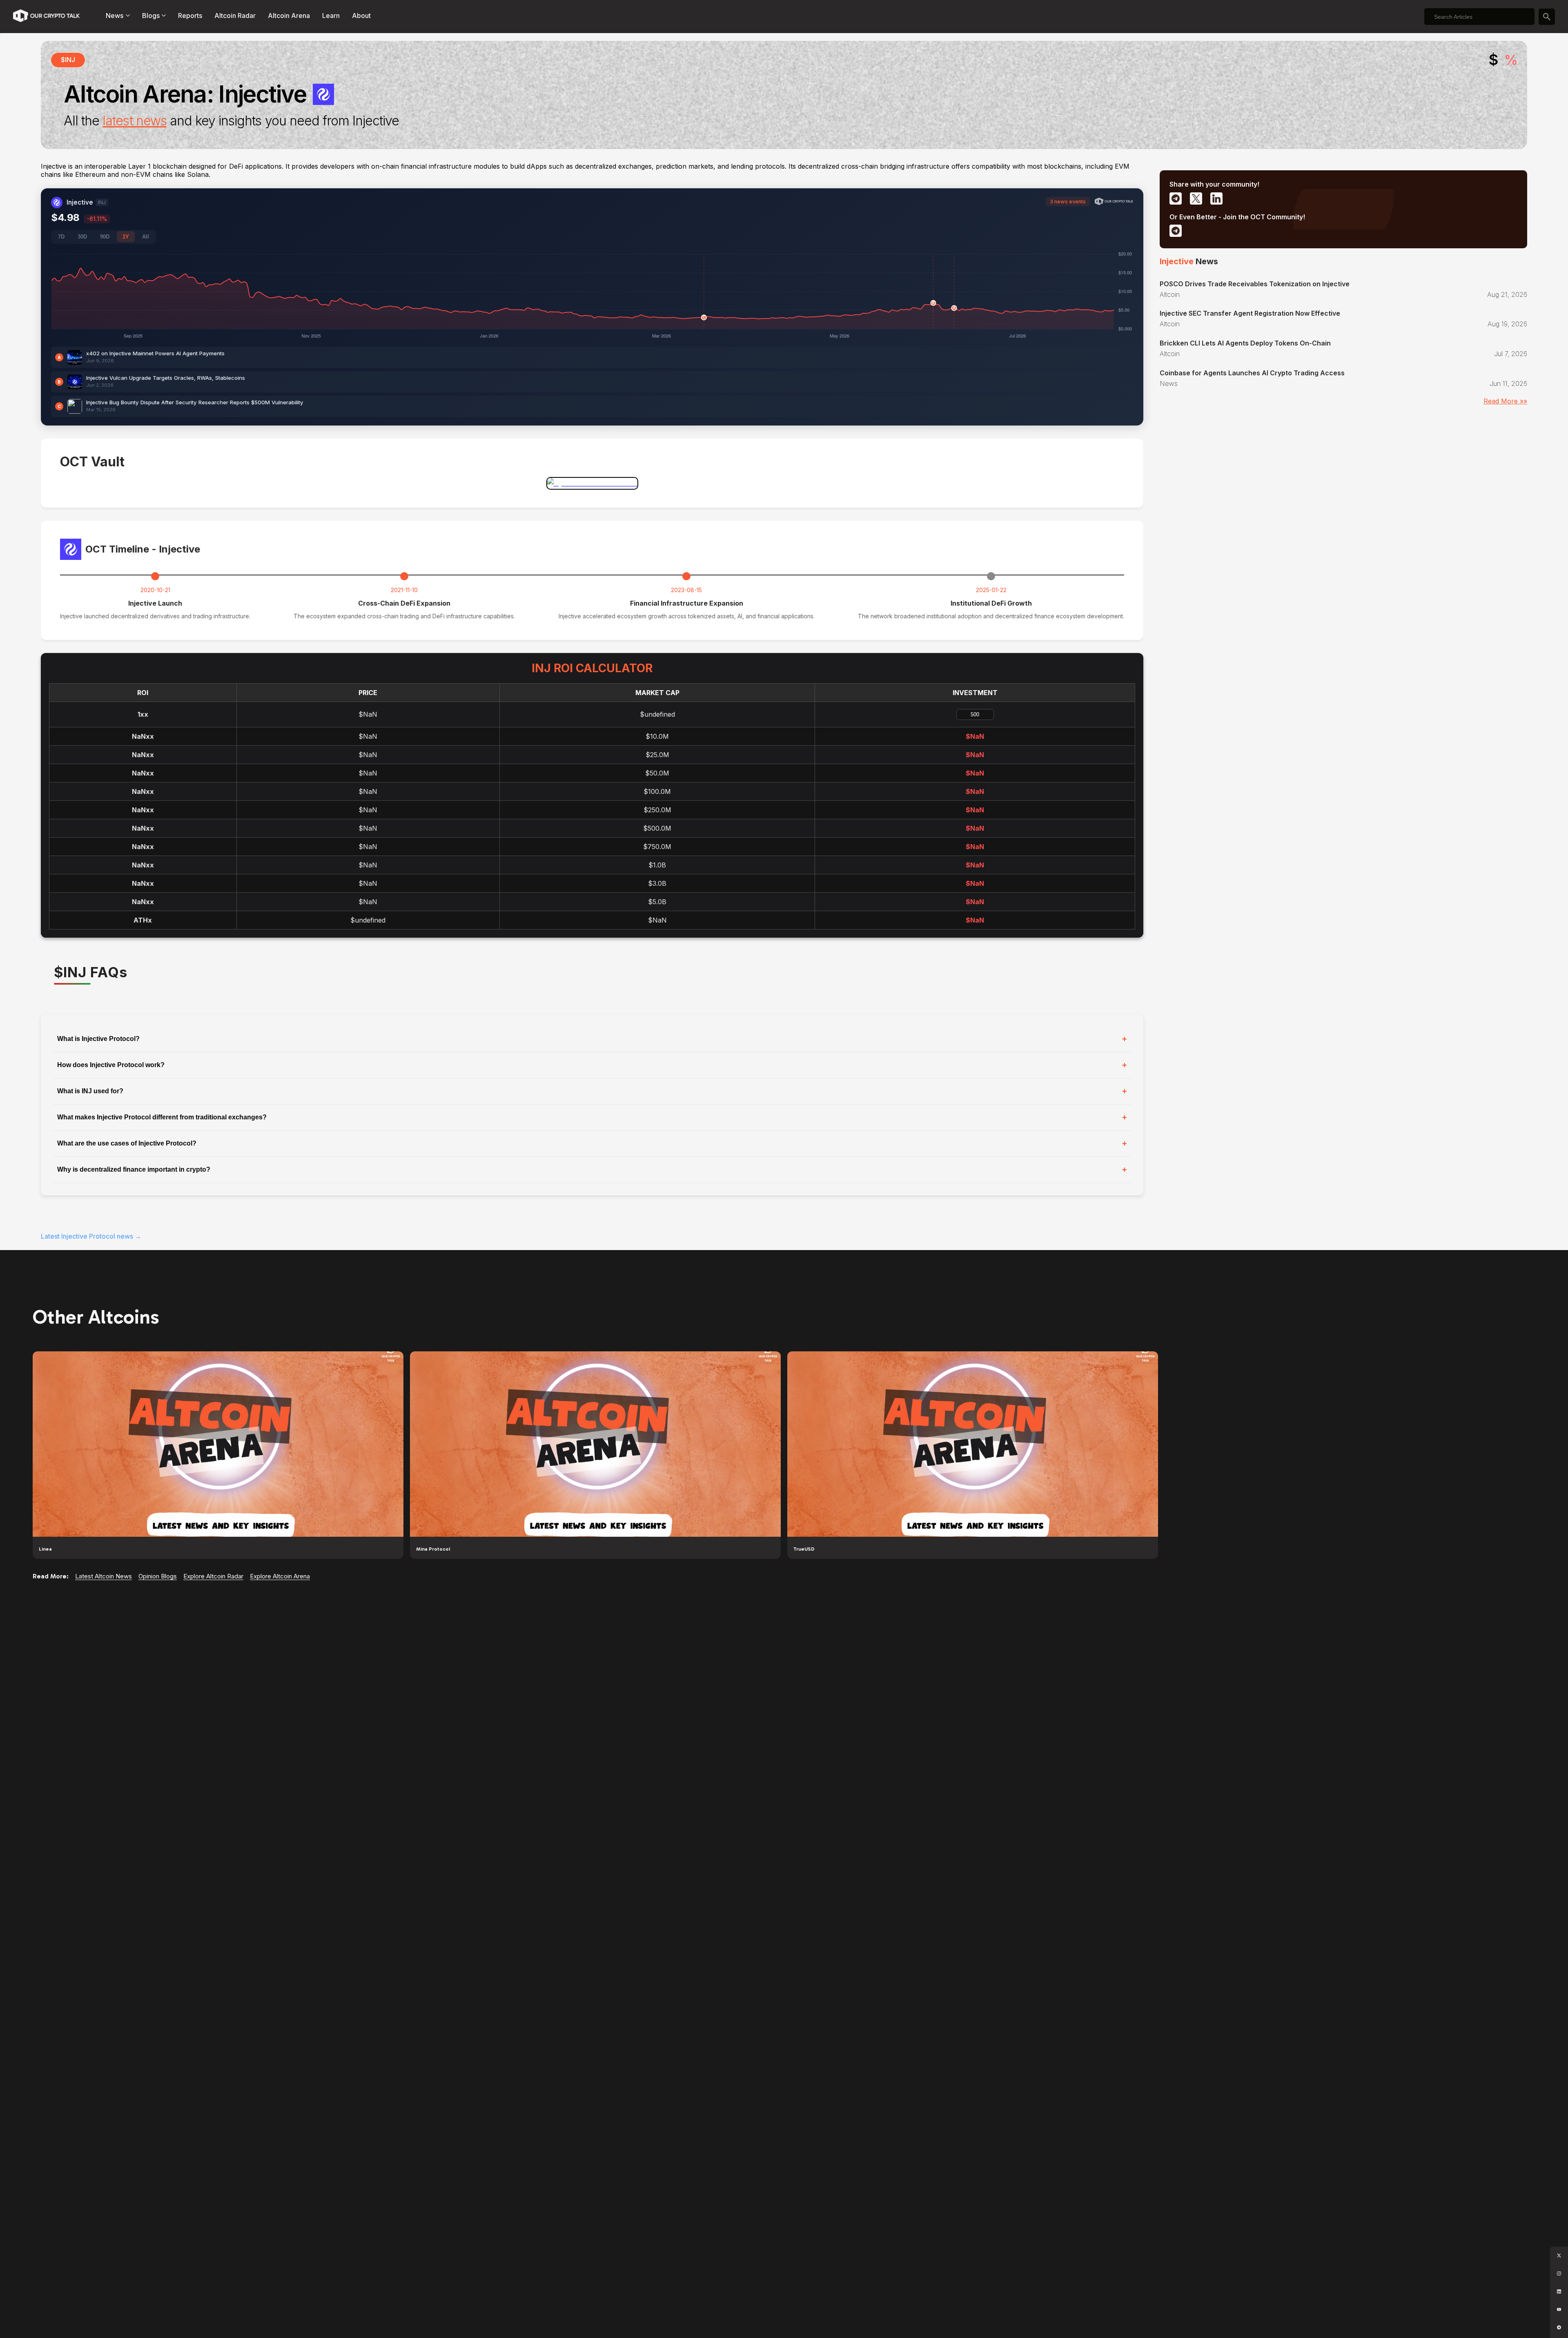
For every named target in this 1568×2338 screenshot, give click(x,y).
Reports (190, 16)
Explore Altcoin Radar (213, 1576)
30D (82, 237)
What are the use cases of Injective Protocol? (592, 1143)
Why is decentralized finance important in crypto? (592, 1170)
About (361, 16)
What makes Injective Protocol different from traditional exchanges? (592, 1117)
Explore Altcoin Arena (280, 1576)
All (146, 237)
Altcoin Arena (289, 16)
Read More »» (1505, 401)
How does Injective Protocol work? (592, 1065)
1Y (126, 237)
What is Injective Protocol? (592, 1039)
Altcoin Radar (235, 16)
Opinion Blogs (158, 1576)
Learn (331, 16)
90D (105, 237)
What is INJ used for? (592, 1091)
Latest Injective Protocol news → (91, 1236)
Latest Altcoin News (104, 1576)
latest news (134, 121)
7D (61, 237)
